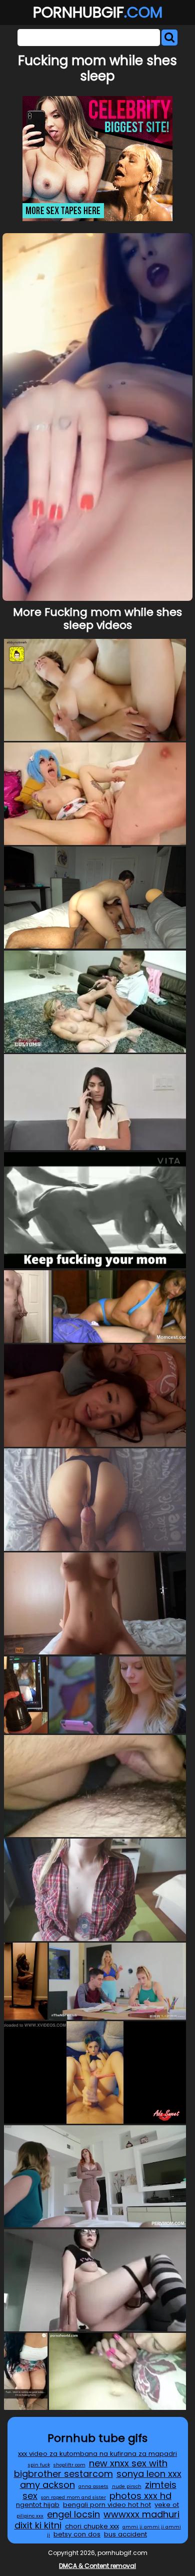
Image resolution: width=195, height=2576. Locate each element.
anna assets (93, 2486)
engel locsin (73, 2514)
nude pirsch (127, 2486)
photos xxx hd (140, 2496)
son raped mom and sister (73, 2497)
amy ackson (47, 2485)
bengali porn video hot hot (107, 2505)
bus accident (125, 2534)
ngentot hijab (38, 2505)
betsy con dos (77, 2534)
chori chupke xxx (92, 2526)
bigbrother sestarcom (63, 2474)
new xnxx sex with (128, 2463)
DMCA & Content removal (97, 2566)
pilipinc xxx (30, 2516)
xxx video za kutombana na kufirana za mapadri (97, 2454)
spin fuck (39, 2465)
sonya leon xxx (149, 2474)
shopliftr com (69, 2465)
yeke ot (167, 2505)
